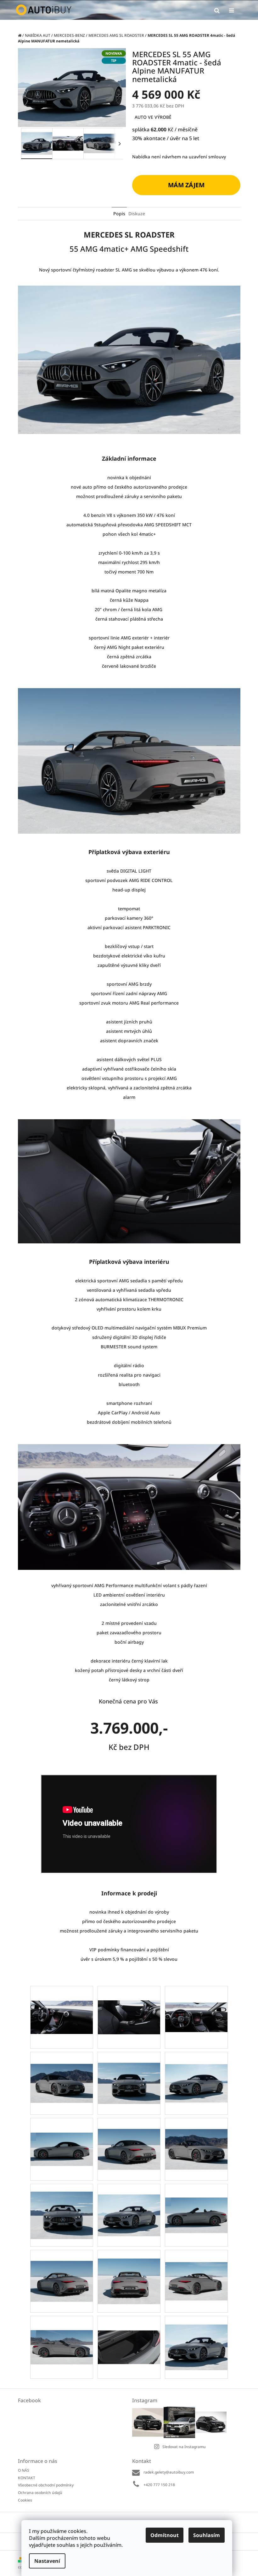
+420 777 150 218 (159, 2485)
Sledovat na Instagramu (184, 2447)
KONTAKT (27, 2478)
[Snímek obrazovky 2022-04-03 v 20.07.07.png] (62, 2333)
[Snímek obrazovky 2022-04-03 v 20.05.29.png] (196, 2071)
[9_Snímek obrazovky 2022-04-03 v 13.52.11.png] (196, 2001)
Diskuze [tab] (137, 214)
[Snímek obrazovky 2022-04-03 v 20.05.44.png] (129, 2138)
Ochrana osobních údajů (40, 2493)
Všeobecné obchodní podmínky (46, 2485)
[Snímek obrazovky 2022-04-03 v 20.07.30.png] (129, 2333)
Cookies (25, 2500)
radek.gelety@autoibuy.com (169, 2472)
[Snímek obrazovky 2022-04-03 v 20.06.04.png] (62, 2207)
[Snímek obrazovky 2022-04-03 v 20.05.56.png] (196, 2138)
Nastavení (47, 2561)
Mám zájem (186, 185)
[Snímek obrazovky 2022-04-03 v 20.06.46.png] (129, 2272)
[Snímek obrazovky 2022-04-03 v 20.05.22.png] (129, 2072)
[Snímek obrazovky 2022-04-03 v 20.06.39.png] (62, 2270)
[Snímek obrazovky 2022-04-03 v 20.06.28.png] (196, 2202)
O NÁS (24, 2470)
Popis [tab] (119, 214)
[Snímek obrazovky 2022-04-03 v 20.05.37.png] (62, 2134)
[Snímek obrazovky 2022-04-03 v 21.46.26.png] (196, 2338)
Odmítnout (165, 2535)
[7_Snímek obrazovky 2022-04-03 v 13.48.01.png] (129, 2003)
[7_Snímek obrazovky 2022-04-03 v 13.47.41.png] (62, 2002)
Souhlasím (207, 2535)
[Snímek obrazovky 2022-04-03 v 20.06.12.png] (129, 2204)
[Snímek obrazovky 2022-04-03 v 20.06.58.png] (196, 2269)
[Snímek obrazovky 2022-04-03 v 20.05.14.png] (62, 2071)
